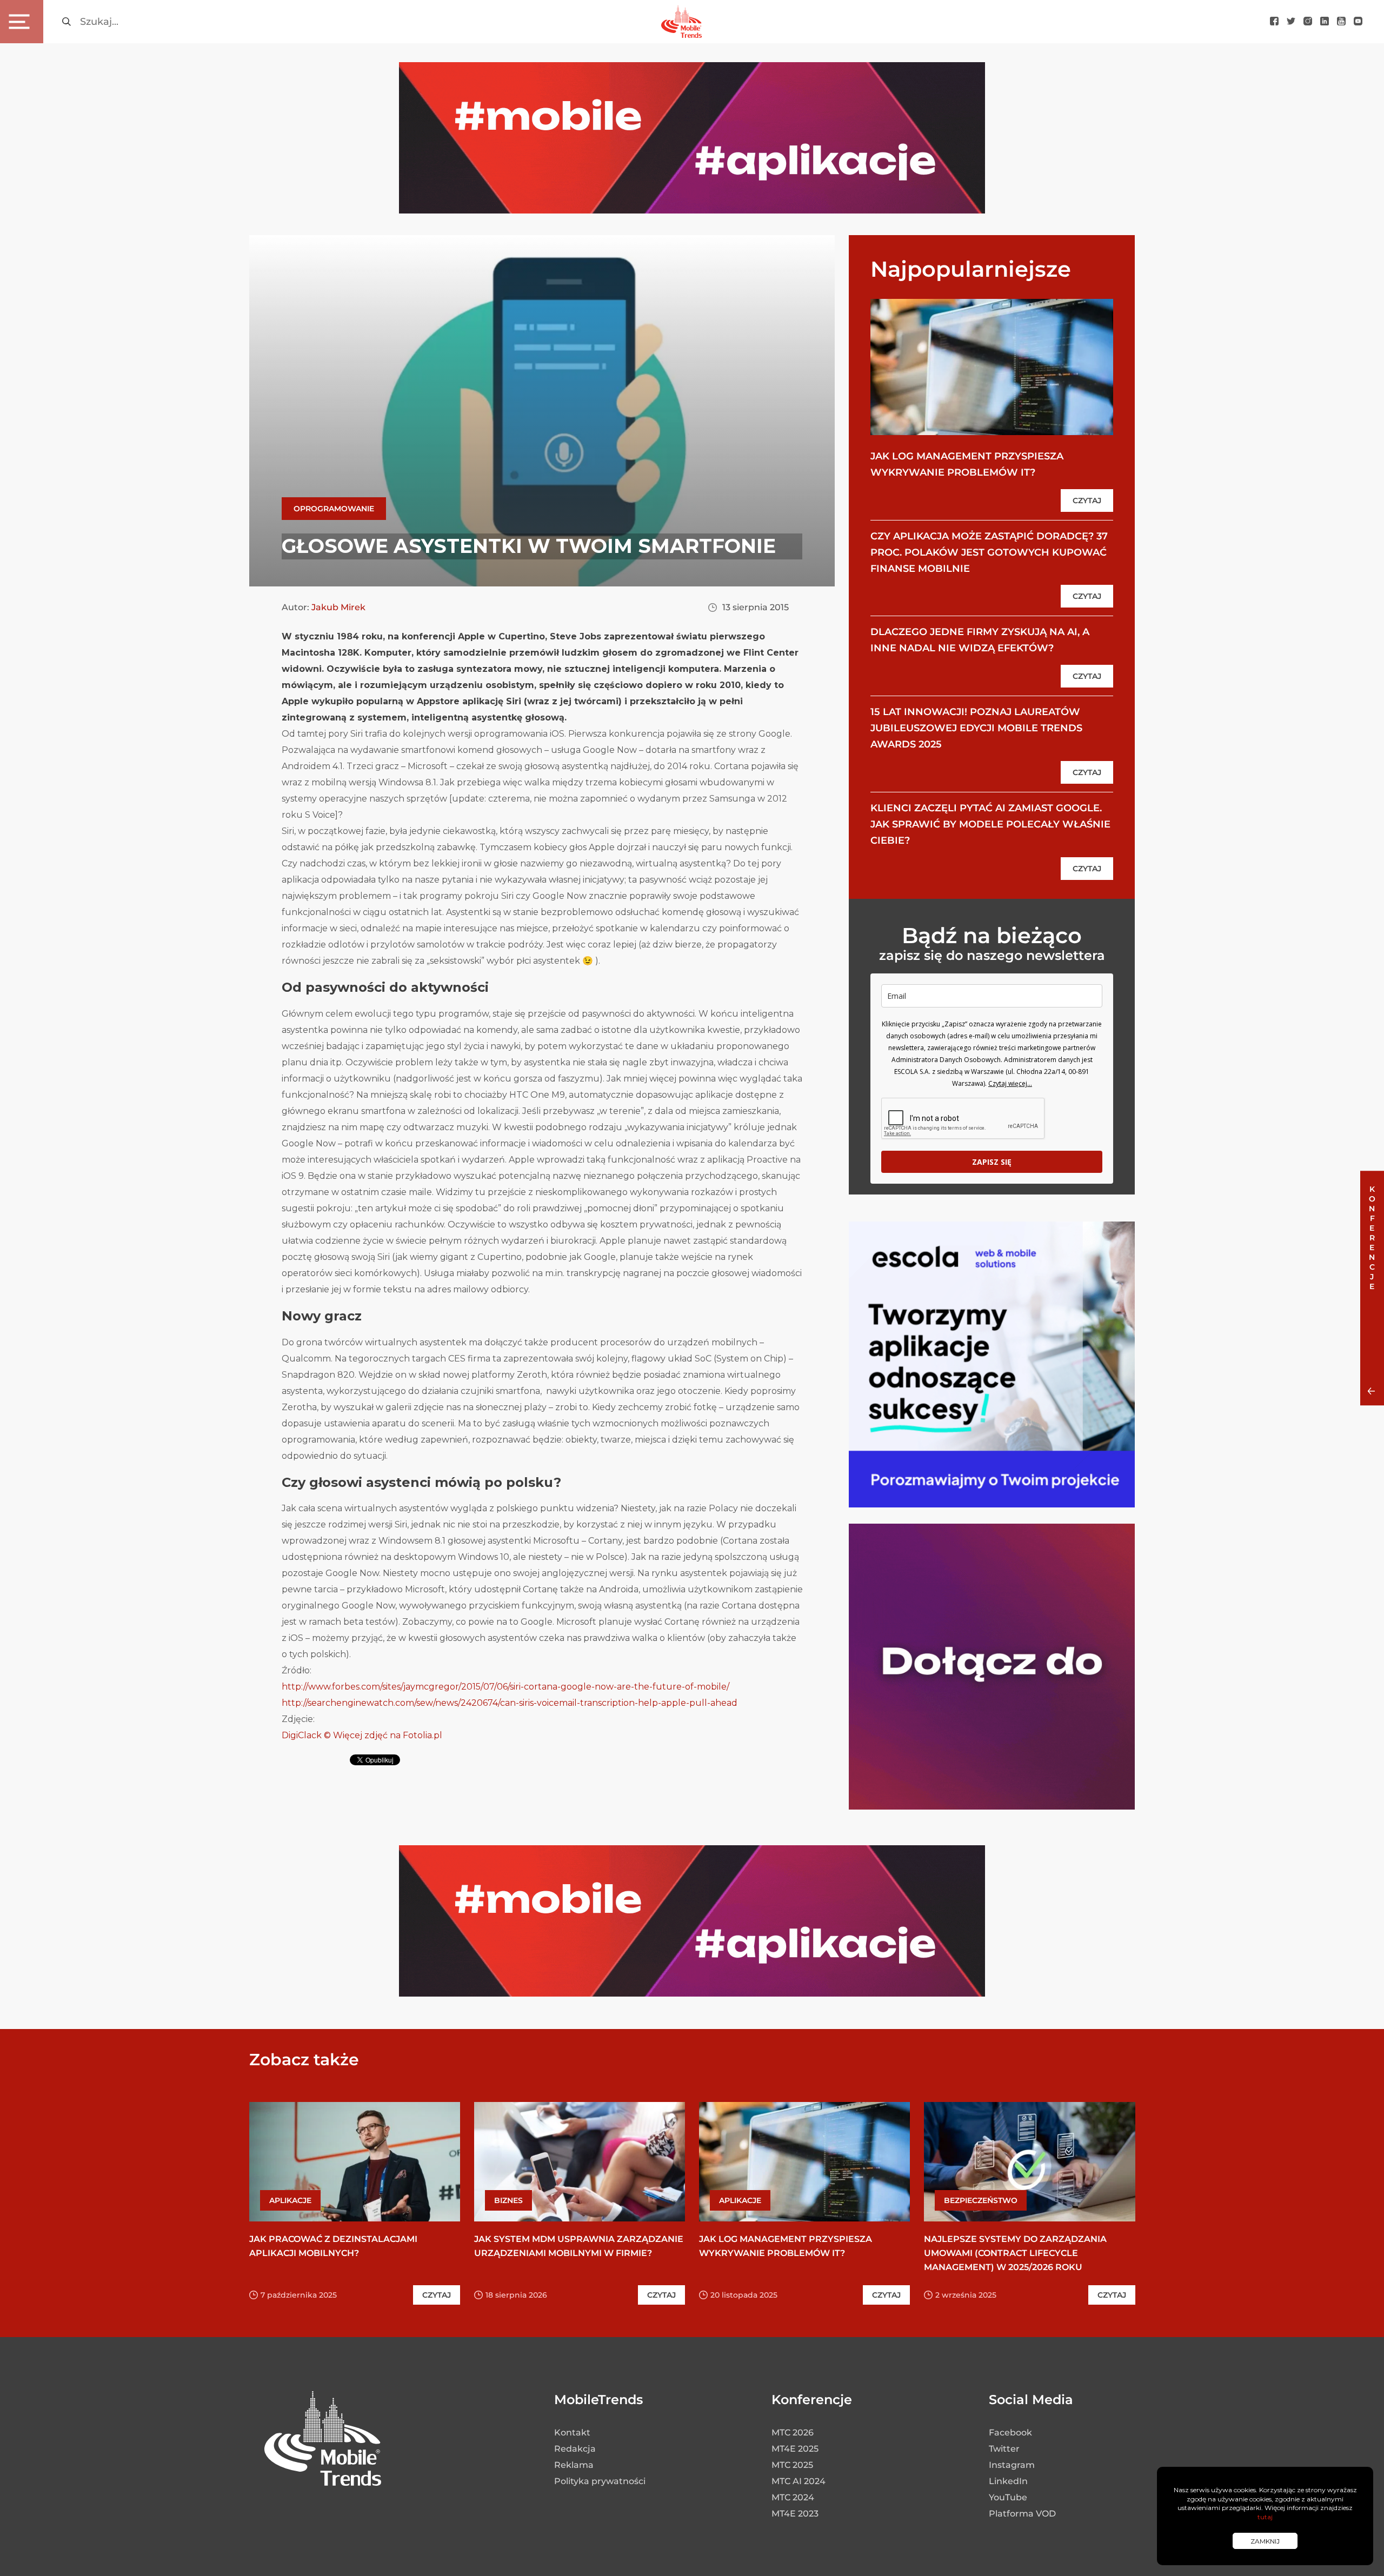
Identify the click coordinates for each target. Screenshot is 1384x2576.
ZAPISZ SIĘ (992, 1162)
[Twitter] (1291, 22)
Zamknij (1265, 2541)
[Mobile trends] (681, 21)
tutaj (1265, 2517)
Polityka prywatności (600, 2481)
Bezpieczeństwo (981, 2200)
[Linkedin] (1325, 22)
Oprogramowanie (334, 509)
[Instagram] (1308, 22)
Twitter (1004, 2449)
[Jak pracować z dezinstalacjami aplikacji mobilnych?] (355, 2162)
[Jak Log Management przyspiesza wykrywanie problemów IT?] (992, 367)
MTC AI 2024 (799, 2481)
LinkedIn (1008, 2481)
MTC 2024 (793, 2497)
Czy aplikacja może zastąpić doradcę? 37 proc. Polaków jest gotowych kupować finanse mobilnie (989, 552)
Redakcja (575, 2449)
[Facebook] (1274, 22)
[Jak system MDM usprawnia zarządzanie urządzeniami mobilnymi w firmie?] (580, 2162)
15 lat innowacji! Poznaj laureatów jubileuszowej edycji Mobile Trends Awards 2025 (976, 728)
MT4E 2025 (795, 2449)
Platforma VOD (1022, 2514)
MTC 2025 (792, 2465)
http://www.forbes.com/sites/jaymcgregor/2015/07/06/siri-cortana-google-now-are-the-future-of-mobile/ (505, 1687)
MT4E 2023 (795, 2514)
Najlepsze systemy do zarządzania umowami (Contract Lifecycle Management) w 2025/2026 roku (1015, 2253)
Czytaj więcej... (1010, 1083)
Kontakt (572, 2432)
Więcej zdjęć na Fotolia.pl (387, 1735)
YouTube (1008, 2497)
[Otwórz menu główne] (22, 22)
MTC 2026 (793, 2432)
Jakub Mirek (338, 607)
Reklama (574, 2465)
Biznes (508, 2200)
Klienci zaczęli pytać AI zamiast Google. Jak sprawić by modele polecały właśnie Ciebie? (990, 824)
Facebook (1010, 2432)
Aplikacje (290, 2200)
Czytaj (1087, 500)
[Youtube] (1341, 22)
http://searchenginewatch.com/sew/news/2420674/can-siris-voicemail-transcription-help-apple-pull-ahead (510, 1703)
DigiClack (302, 1735)
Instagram (1012, 2465)
